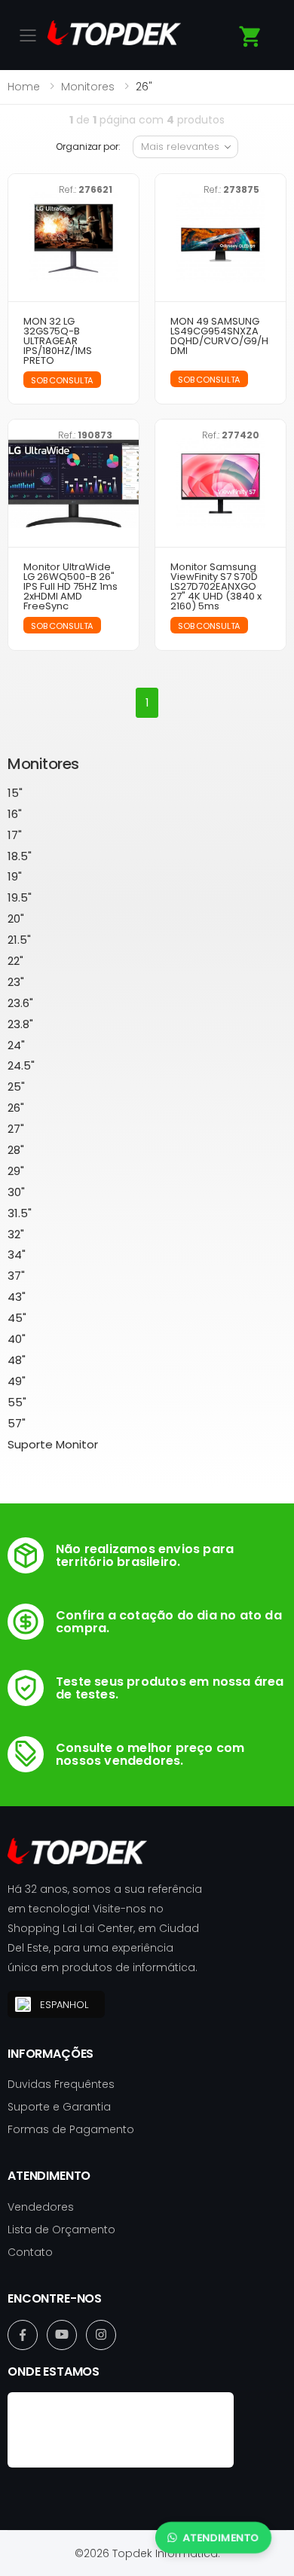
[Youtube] (62, 2335)
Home (24, 87)
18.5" (20, 856)
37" (16, 1276)
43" (17, 1297)
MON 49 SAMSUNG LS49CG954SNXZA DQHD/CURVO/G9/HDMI (219, 336)
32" (16, 1234)
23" (16, 982)
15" (15, 793)
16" (15, 814)
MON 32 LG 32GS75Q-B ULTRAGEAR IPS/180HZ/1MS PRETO (58, 341)
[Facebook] (23, 2335)
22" (15, 961)
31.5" (20, 1213)
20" (16, 919)
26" (16, 1108)
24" (16, 1045)
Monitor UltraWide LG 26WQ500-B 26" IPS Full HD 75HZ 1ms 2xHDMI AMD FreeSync (70, 586)
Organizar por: (88, 147)
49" (17, 1381)
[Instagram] (101, 2335)
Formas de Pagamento (71, 2129)
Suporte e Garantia (59, 2107)
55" (17, 1402)
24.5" (21, 1065)
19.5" (20, 897)
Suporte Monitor (53, 1444)
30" (16, 1192)
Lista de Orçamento (61, 2230)
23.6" (20, 1003)
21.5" (19, 940)
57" (17, 1423)
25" (16, 1087)
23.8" (20, 1024)
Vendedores (41, 2207)
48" (17, 1360)
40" (17, 1339)
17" (15, 835)
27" (16, 1129)
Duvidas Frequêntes (61, 2084)
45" (17, 1318)
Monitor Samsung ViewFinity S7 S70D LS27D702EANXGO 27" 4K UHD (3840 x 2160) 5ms (216, 586)
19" (15, 876)
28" (16, 1150)
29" (16, 1171)
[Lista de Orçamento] (251, 37)
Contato (30, 2252)
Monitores (88, 87)
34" (17, 1254)
